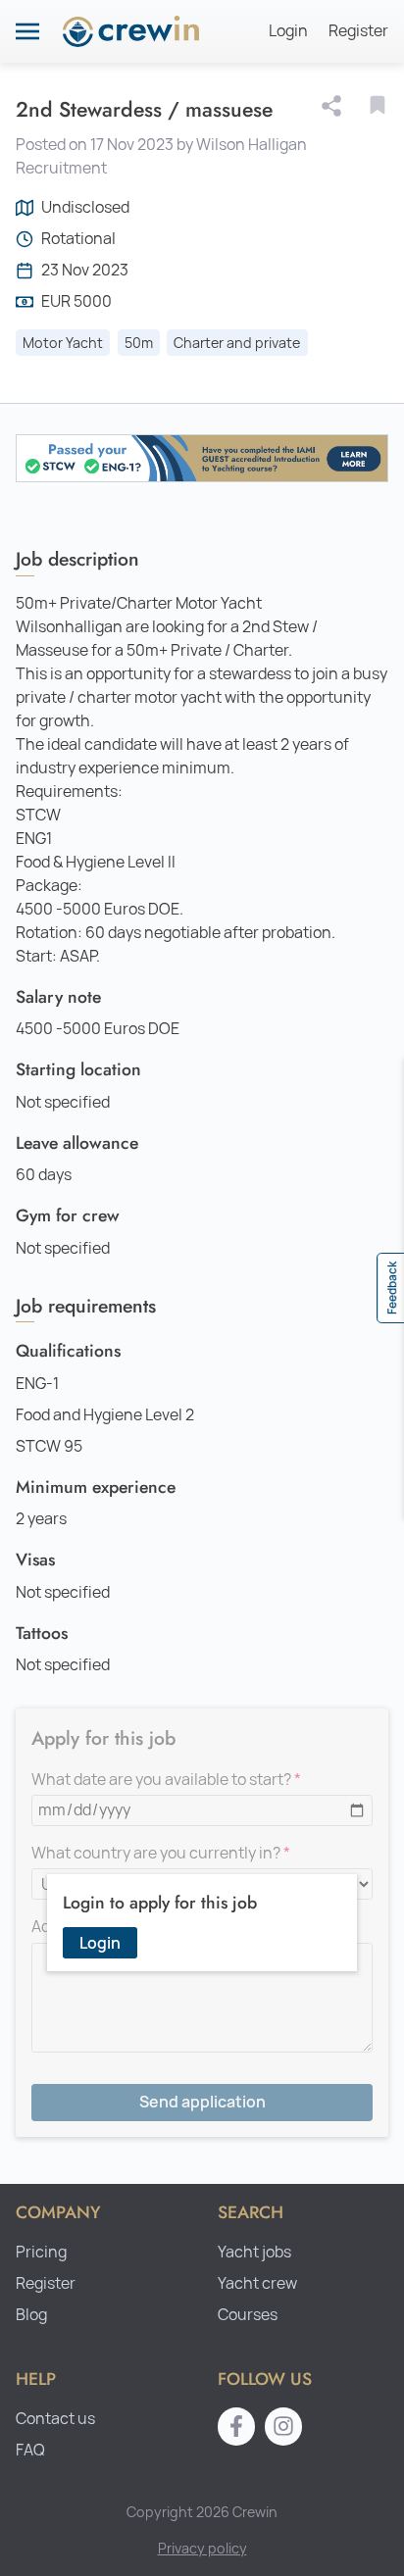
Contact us (55, 2419)
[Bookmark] (378, 105)
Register (358, 31)
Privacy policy (202, 2548)
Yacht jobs (254, 2252)
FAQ (30, 2450)
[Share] (335, 106)
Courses (248, 2315)
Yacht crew (257, 2283)
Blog (31, 2315)
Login (288, 31)
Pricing (41, 2252)
